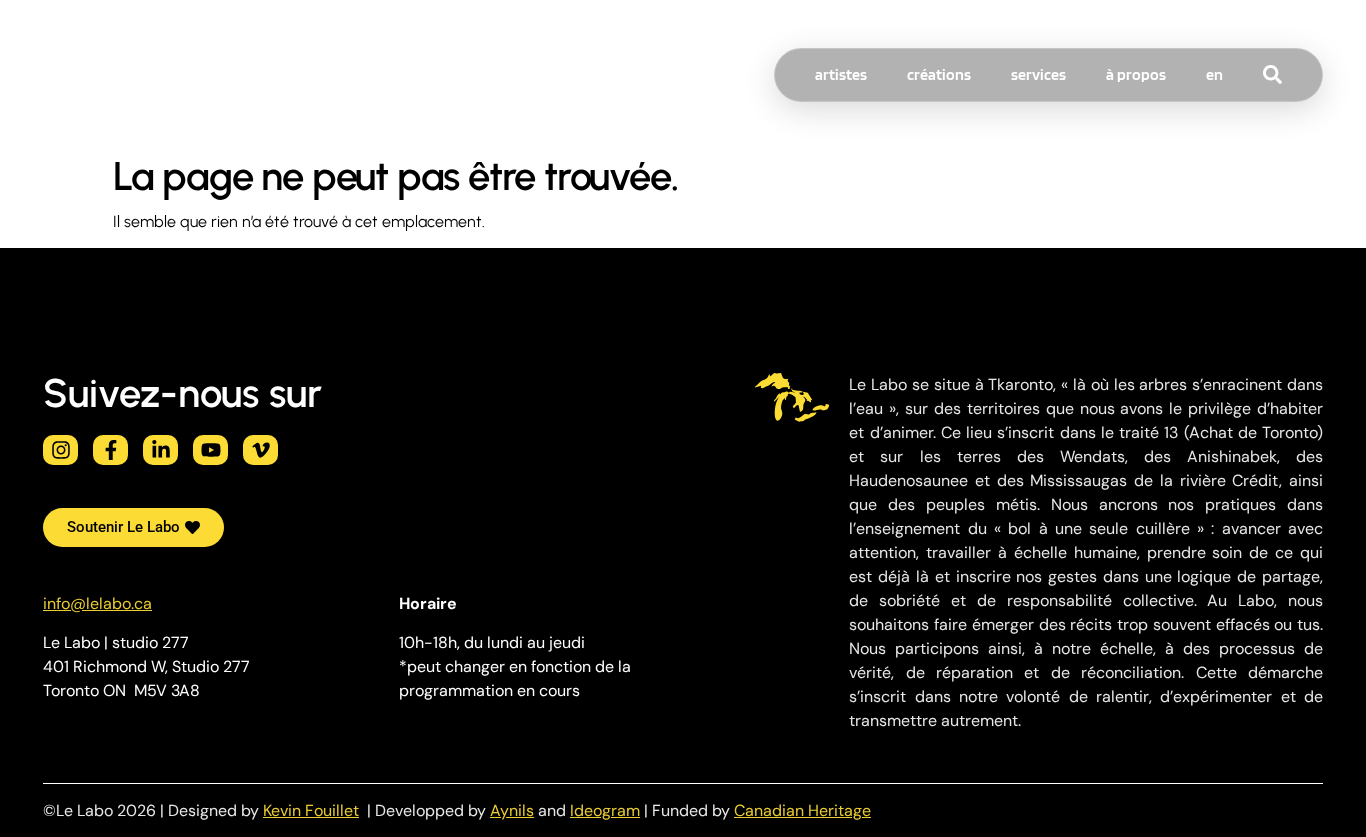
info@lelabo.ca (97, 603)
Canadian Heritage (802, 810)
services (1038, 74)
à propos (1136, 74)
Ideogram (605, 810)
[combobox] (1310, 75)
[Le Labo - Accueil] (83, 74)
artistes (841, 74)
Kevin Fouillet (311, 810)
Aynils (512, 810)
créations (939, 74)
